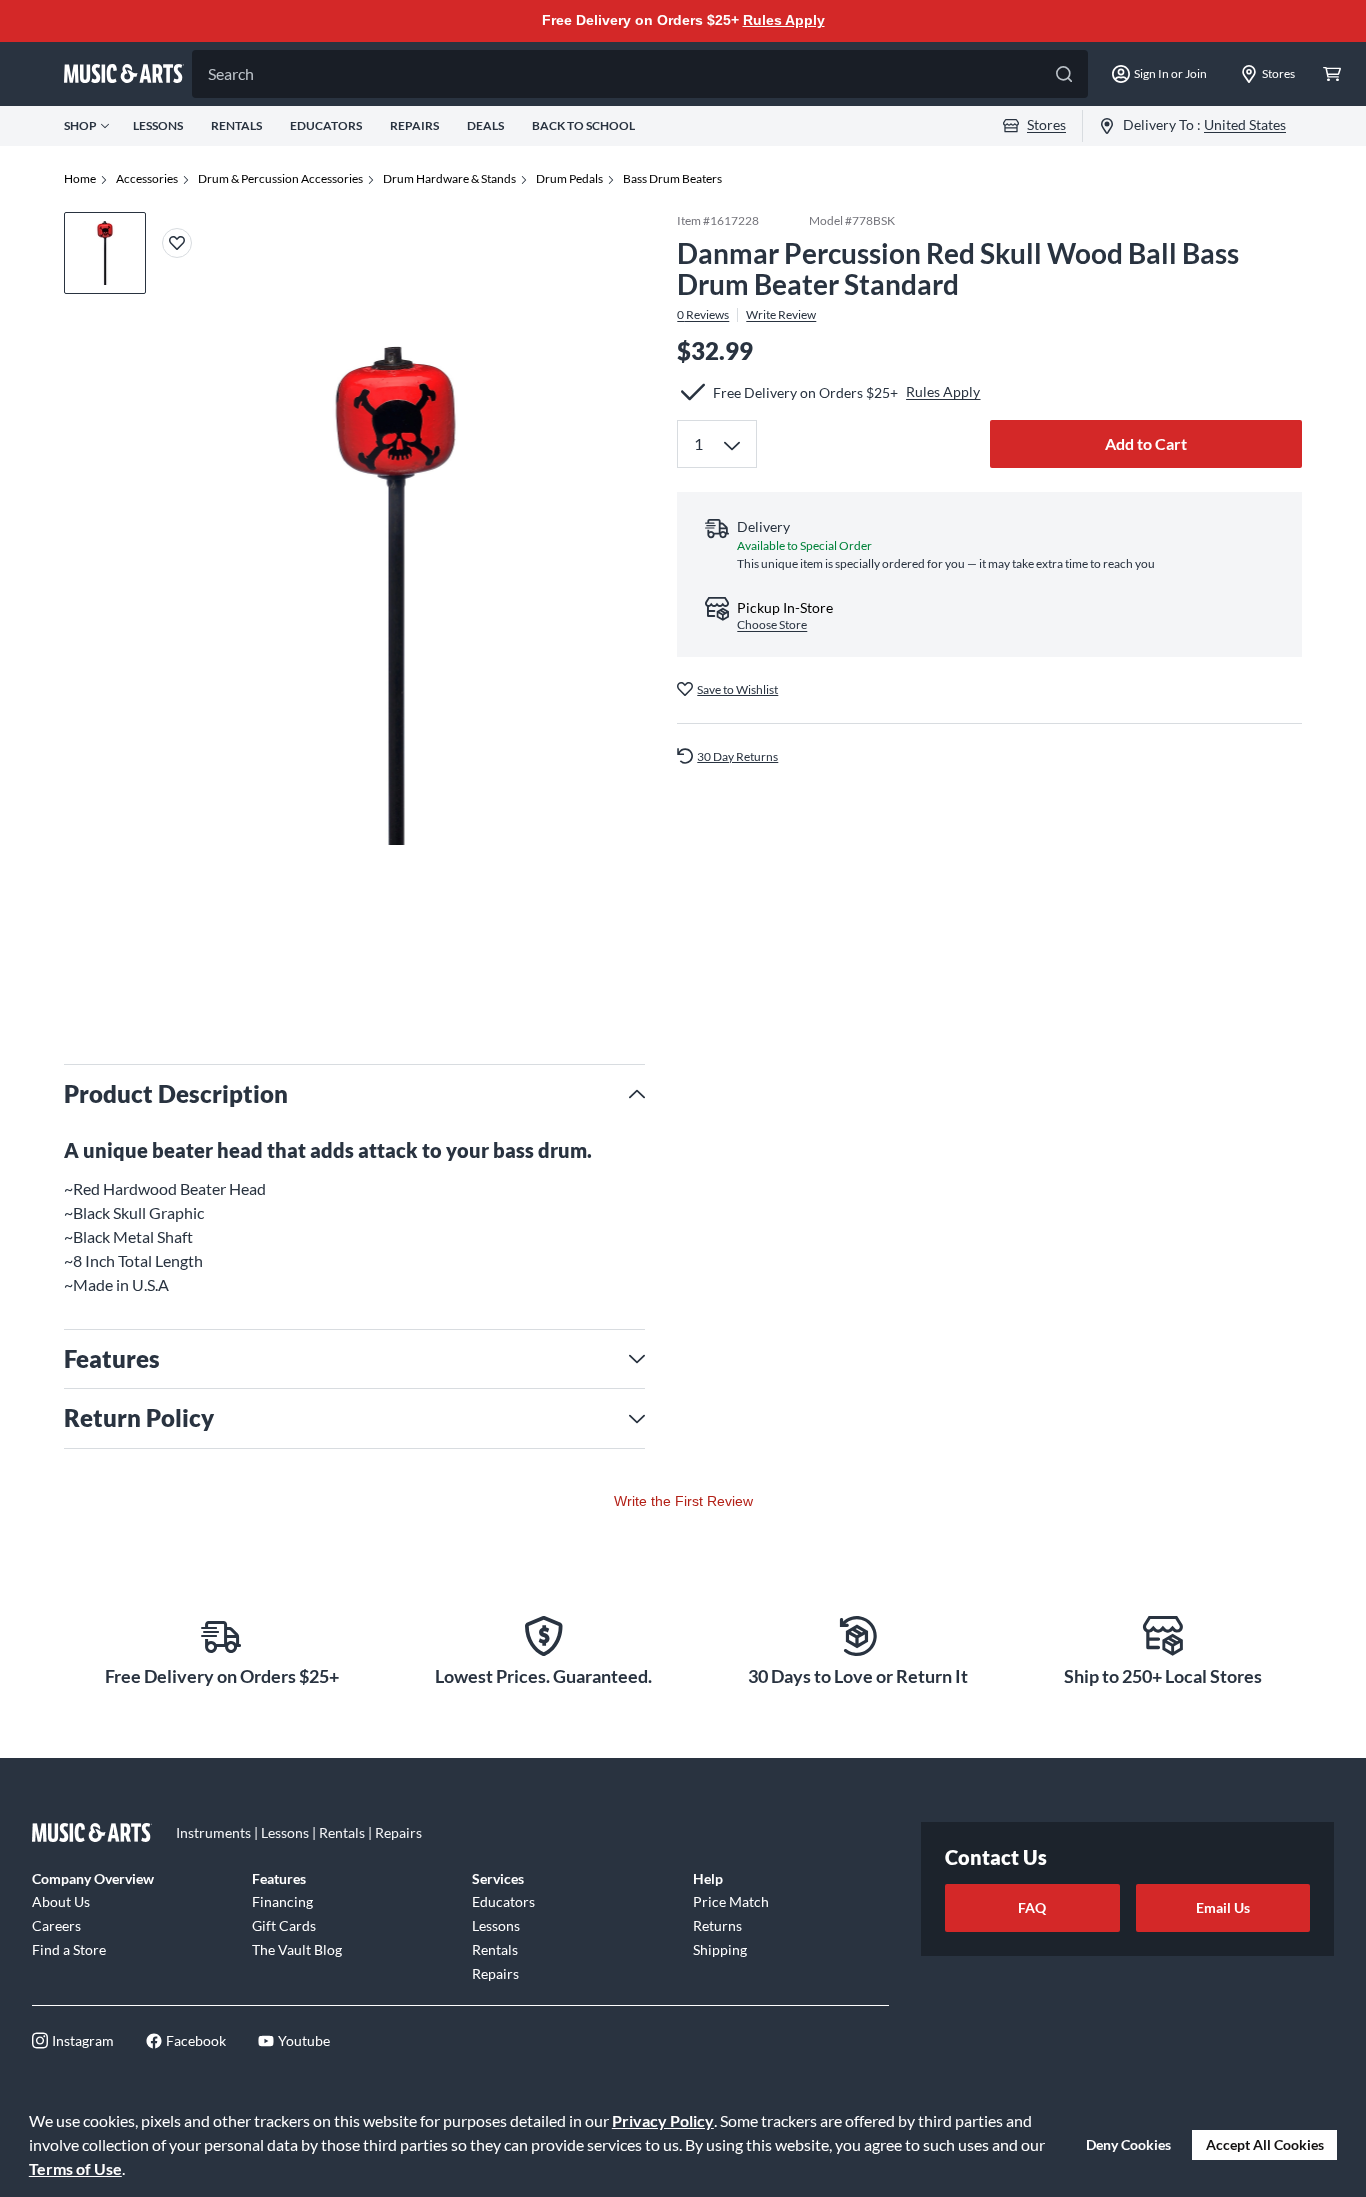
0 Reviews (703, 314)
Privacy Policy (663, 2120)
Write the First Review (683, 1501)
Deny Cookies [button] (1128, 2144)
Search (231, 73)
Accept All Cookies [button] (1265, 2144)
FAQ (1032, 1907)
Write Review (781, 314)
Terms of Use (75, 2168)
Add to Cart (1146, 443)
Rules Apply (784, 20)
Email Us (1223, 1907)
